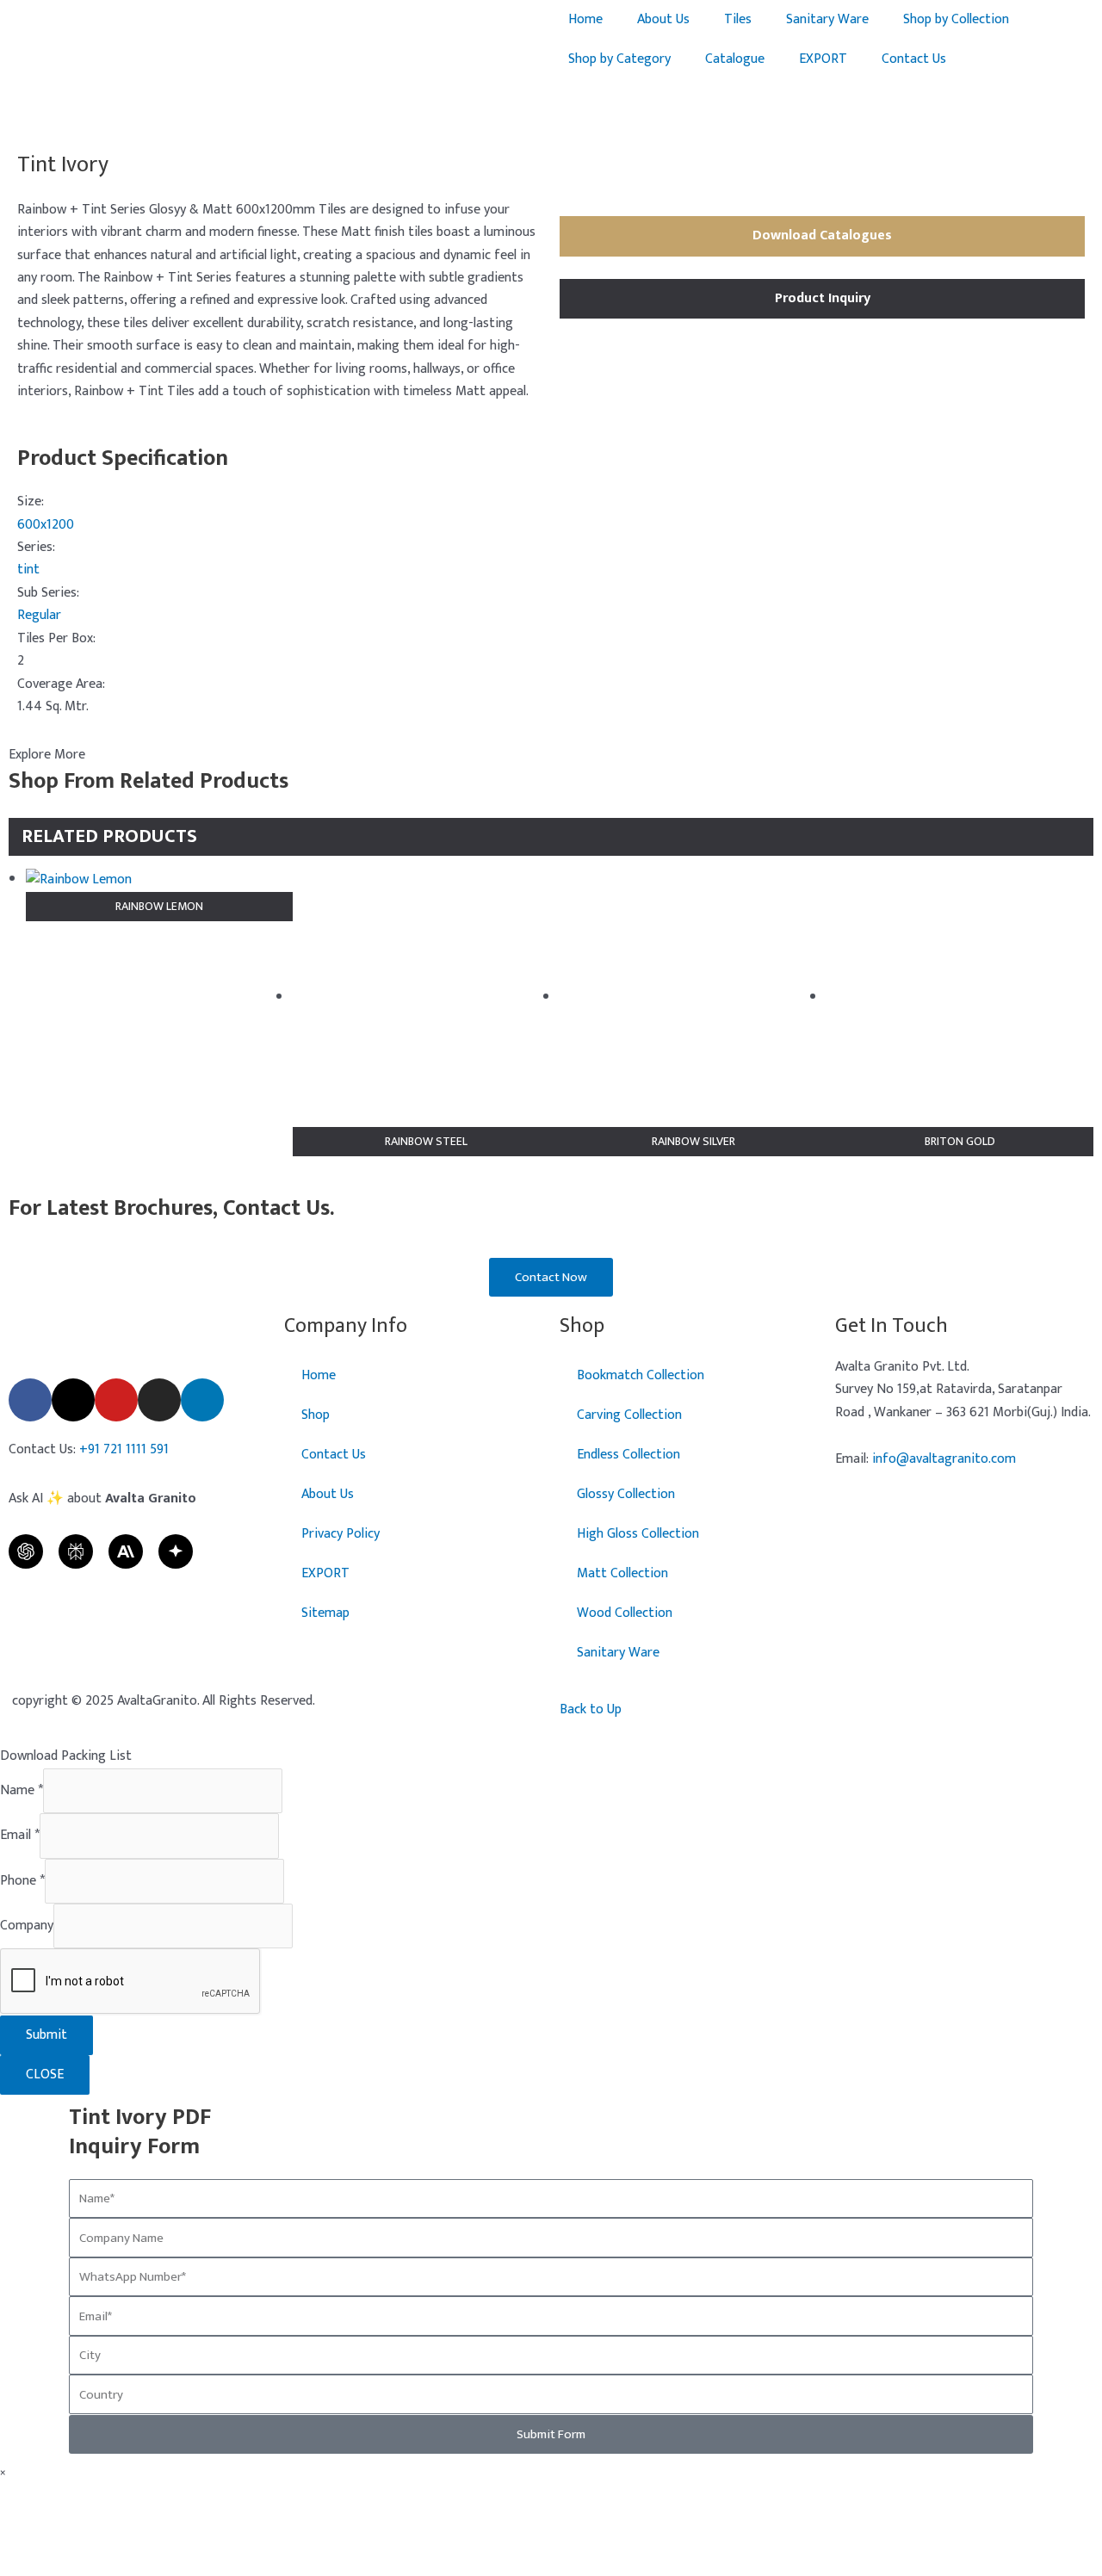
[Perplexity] (76, 1551)
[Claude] (126, 1551)
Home (585, 19)
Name (22, 1790)
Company (27, 1926)
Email (20, 1835)
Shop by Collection (956, 19)
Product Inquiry (823, 298)
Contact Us (914, 59)
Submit (46, 2035)
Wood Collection (625, 1613)
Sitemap (325, 1613)
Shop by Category (619, 59)
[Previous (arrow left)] (30, 1288)
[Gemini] (176, 1551)
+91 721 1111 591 (124, 1449)
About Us (663, 19)
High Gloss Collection (638, 1534)
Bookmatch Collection (641, 1375)
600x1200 (46, 525)
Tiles (738, 19)
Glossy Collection (626, 1494)
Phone (22, 1881)
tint (28, 570)
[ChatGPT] (26, 1551)
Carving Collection (629, 1415)
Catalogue (735, 59)
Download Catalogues (822, 235)
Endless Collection (628, 1455)
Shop (316, 1415)
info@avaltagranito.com (944, 1459)
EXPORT (823, 59)
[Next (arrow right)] (1072, 1288)
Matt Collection (622, 1573)
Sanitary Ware (827, 19)
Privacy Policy (341, 1534)
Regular (39, 615)
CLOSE (45, 2074)
